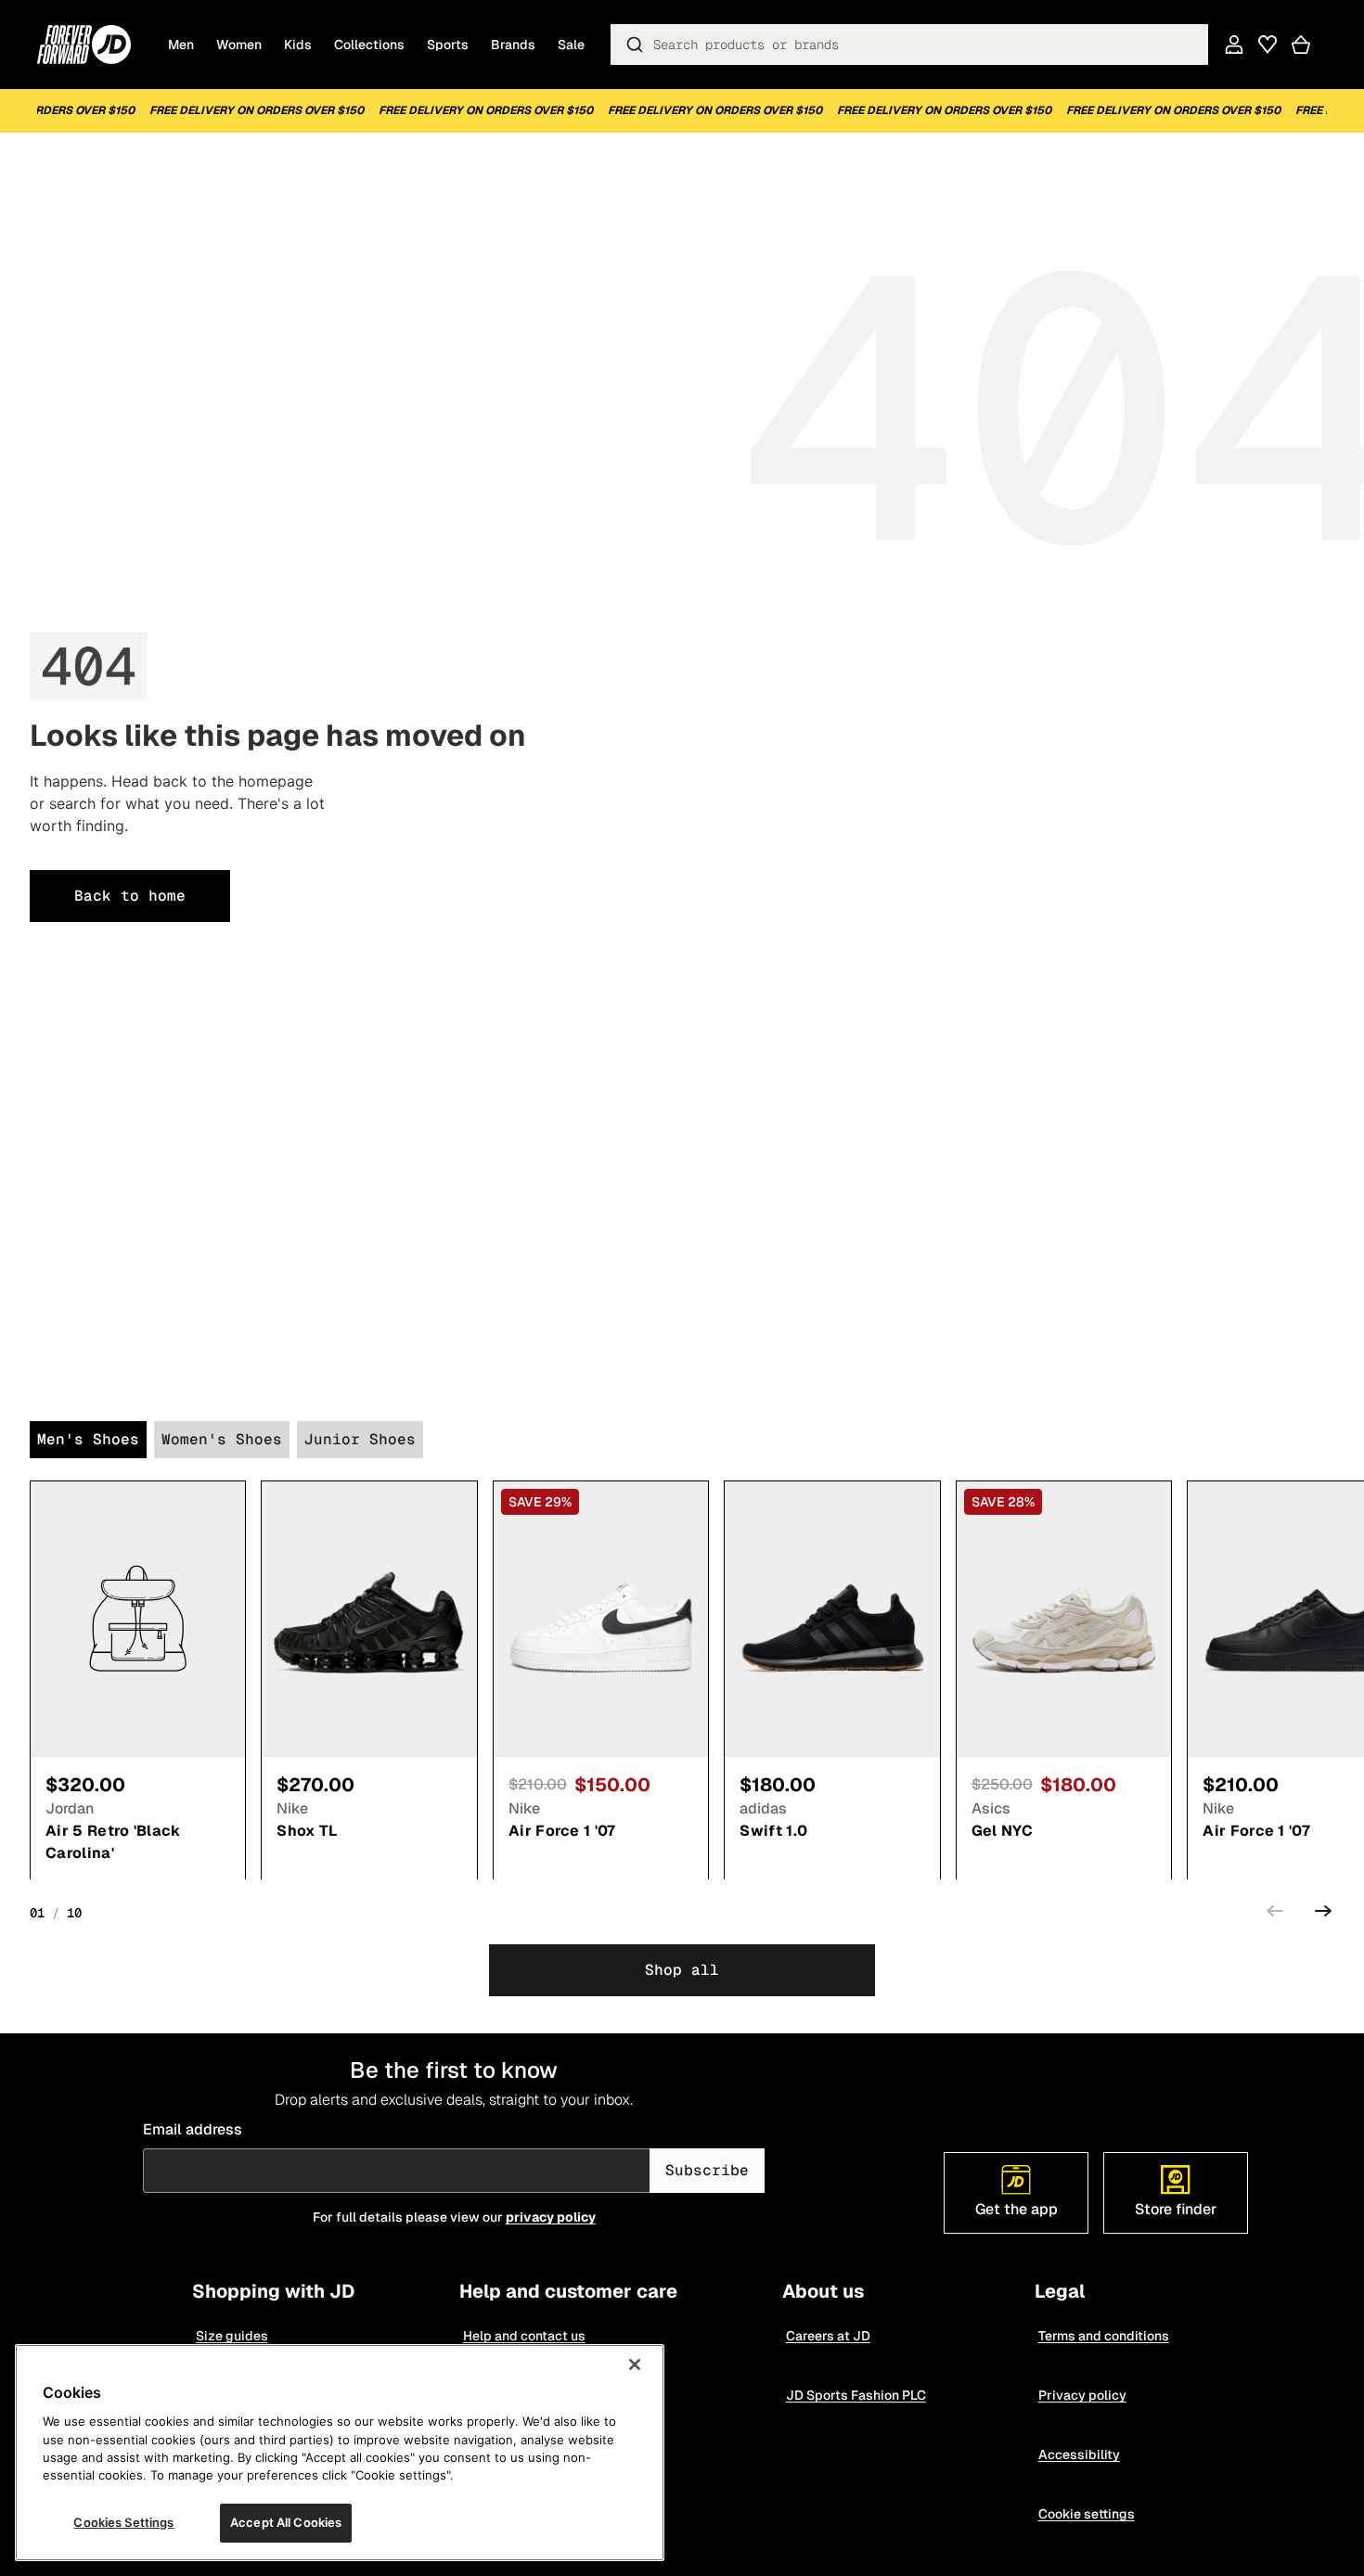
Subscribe (707, 2170)
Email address (193, 2129)
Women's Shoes (222, 1439)
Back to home (130, 896)
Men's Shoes (88, 1439)
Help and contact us (524, 2336)
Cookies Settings (123, 2522)
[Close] (635, 2365)
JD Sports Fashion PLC (856, 2395)
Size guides (232, 2336)
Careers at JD (828, 2336)
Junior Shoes (360, 1439)
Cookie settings (1087, 2514)
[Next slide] (1323, 1914)
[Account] (1234, 45)
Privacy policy (1082, 2395)
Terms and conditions (1104, 2336)
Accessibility (1079, 2454)
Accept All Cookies (286, 2522)
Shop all (682, 1970)
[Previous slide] (1275, 1914)
